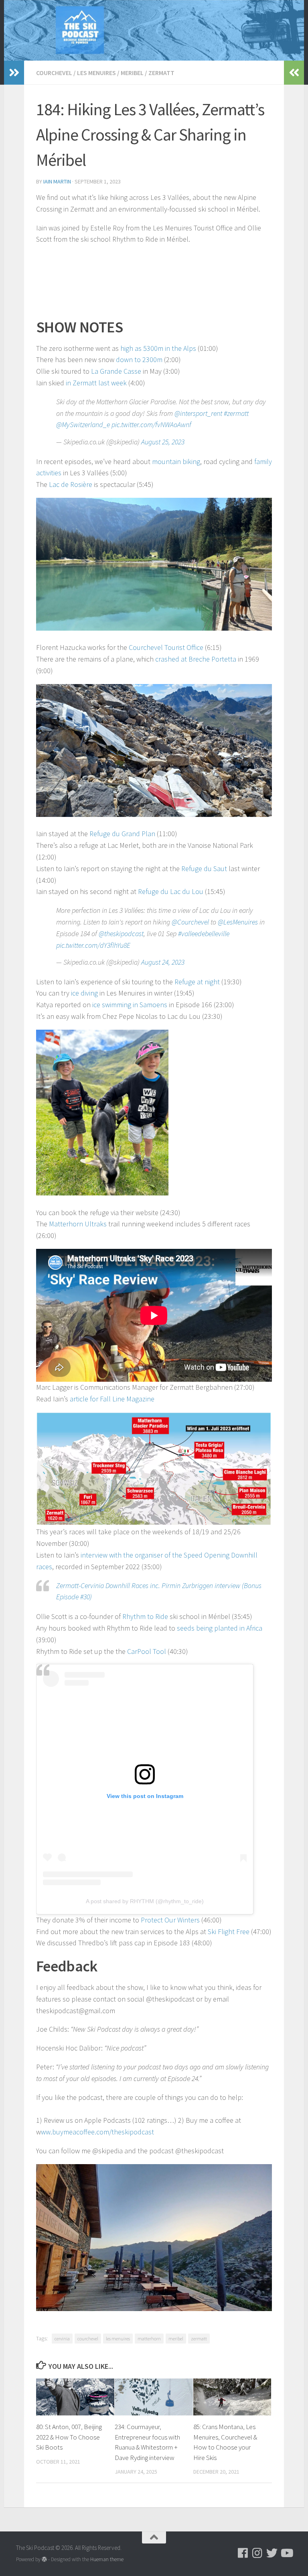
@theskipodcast (121, 934)
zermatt (199, 2339)
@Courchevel (190, 922)
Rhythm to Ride (145, 1616)
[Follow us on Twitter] (272, 2553)
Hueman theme (107, 2559)
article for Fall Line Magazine (112, 1399)
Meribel (132, 73)
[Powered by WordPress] (44, 2559)
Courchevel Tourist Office (166, 647)
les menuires (118, 2339)
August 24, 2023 (163, 962)
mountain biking (176, 461)
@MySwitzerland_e (83, 425)
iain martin (57, 181)
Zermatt (161, 73)
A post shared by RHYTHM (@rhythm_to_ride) (145, 1901)
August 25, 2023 (163, 442)
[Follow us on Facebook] (243, 2553)
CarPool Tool (147, 1651)
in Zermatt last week (96, 383)
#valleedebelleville (204, 934)
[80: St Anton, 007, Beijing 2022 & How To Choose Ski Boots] (75, 2397)
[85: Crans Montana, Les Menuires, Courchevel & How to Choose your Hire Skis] (232, 2397)
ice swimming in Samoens (130, 1005)
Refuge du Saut (204, 869)
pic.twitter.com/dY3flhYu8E (93, 945)
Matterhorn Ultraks (78, 1224)
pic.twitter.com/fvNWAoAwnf (151, 425)
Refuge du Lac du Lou (171, 891)
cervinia (62, 2339)
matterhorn (149, 2339)
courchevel (88, 2339)
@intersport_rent (198, 413)
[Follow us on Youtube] (286, 2553)
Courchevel (54, 73)
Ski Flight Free (229, 1931)
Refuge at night (197, 982)
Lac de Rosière (71, 484)
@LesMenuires (238, 922)
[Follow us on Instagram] (257, 2553)
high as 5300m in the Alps (158, 348)
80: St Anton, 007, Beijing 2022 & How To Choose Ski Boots (69, 2437)
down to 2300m (139, 359)
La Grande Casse (116, 371)
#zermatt (236, 413)
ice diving (84, 993)
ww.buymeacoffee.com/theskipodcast (97, 2132)
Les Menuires (96, 73)
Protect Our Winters (170, 1920)
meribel (176, 2339)
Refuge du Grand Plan (122, 834)
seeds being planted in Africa (220, 1628)
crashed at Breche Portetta (196, 659)
